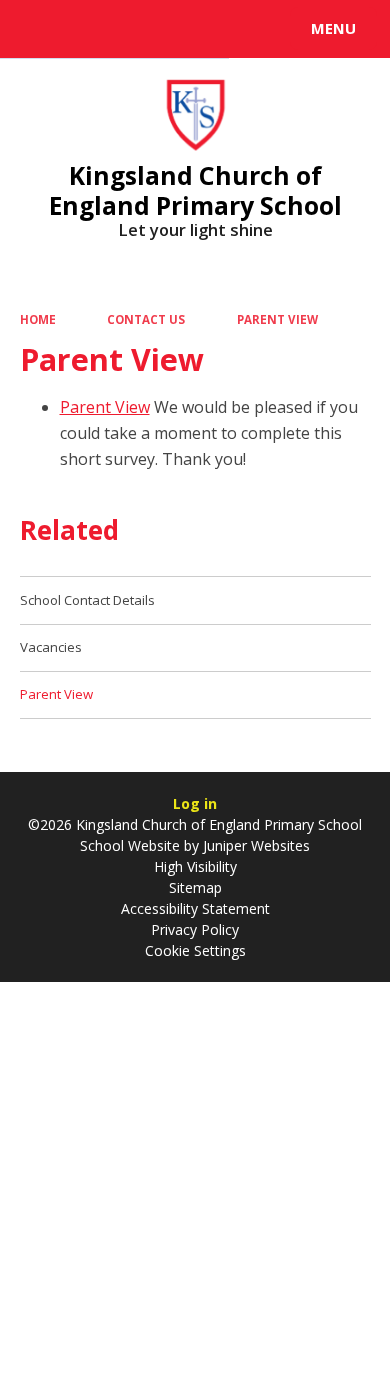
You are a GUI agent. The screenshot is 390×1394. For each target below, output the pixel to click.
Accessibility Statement (195, 908)
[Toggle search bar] (38, 29)
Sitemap (195, 887)
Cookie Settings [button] (195, 950)
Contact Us (146, 319)
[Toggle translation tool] (88, 29)
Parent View (277, 319)
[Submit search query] (244, 26)
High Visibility (195, 866)
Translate (167, 32)
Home (38, 319)
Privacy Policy (195, 929)
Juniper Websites (254, 845)
